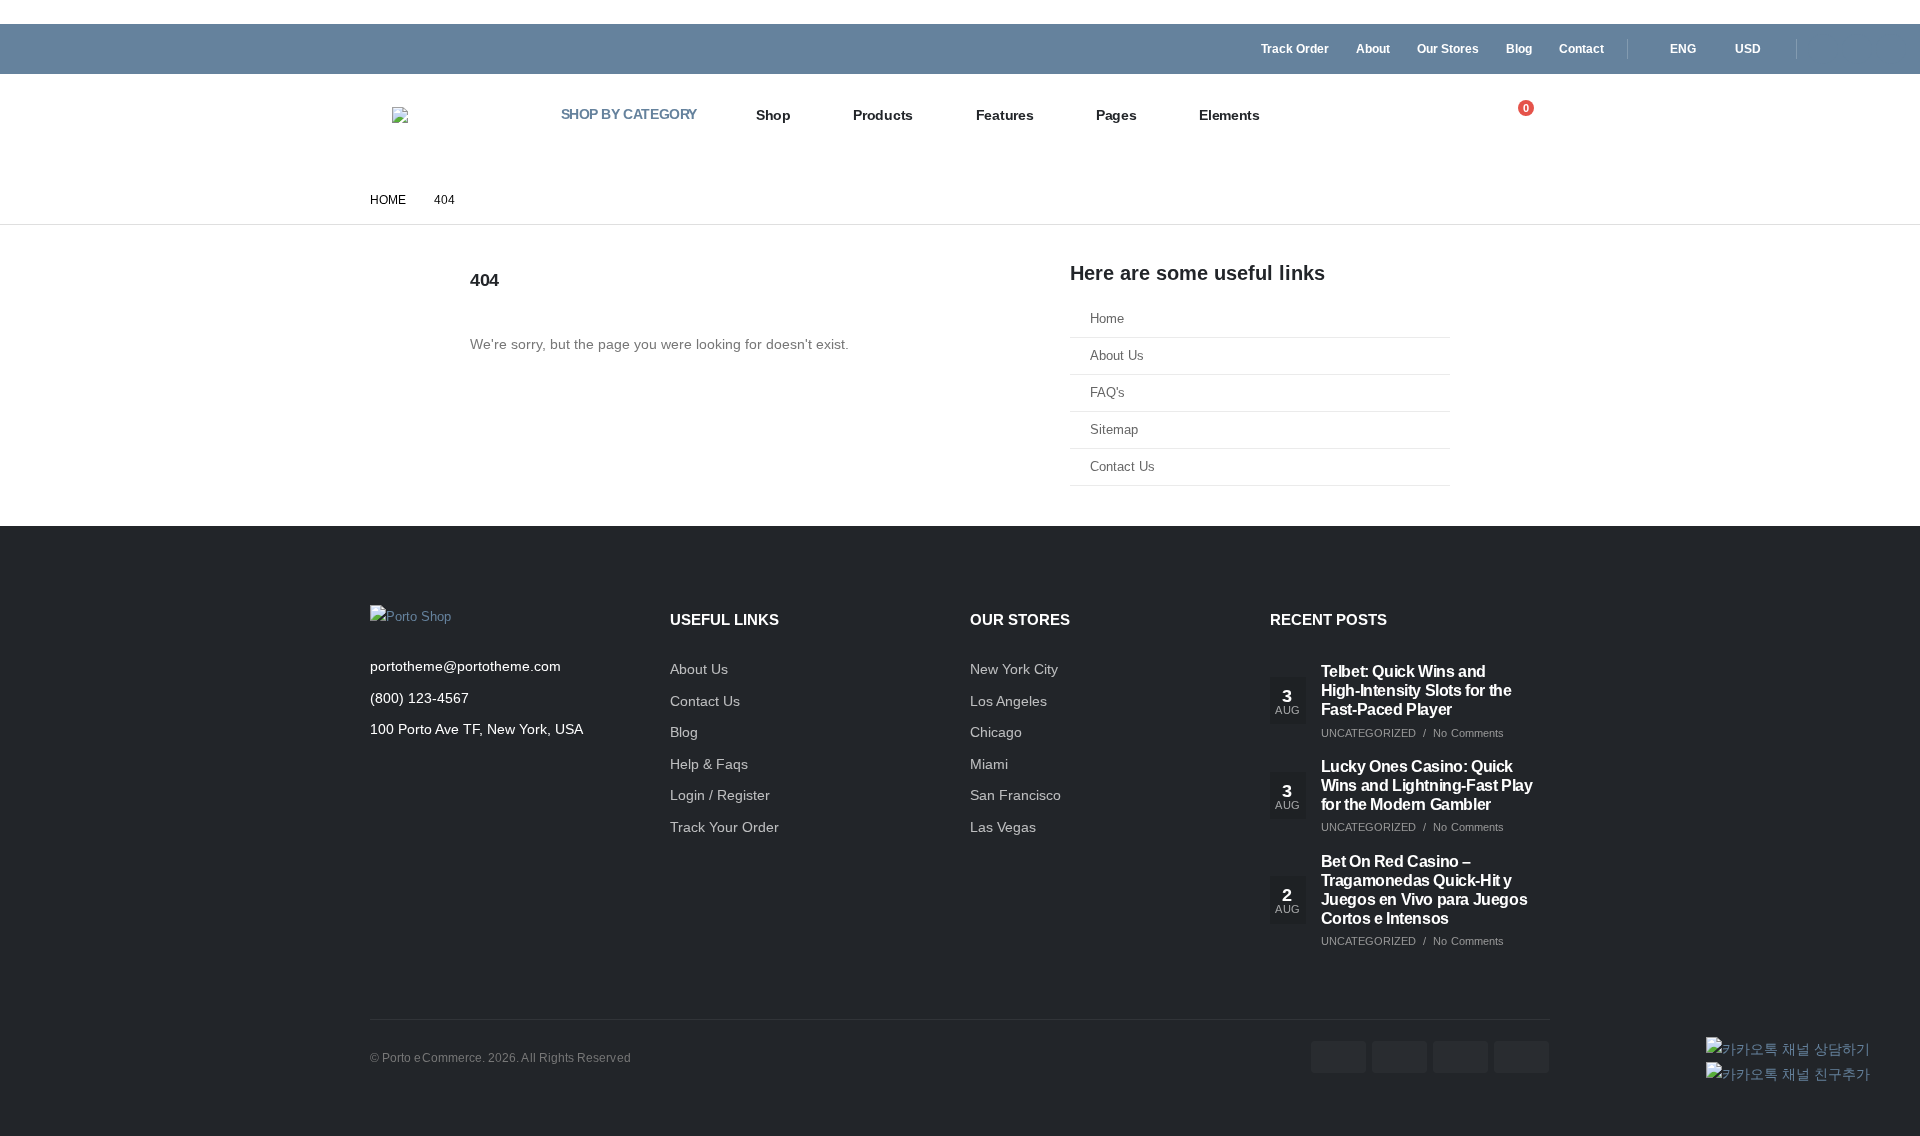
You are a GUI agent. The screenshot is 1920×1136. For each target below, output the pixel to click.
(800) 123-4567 (419, 698)
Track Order (1295, 49)
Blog (1519, 49)
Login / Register (720, 795)
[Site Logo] (457, 115)
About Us (1117, 356)
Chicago (996, 732)
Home (1107, 319)
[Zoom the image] (410, 617)
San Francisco (1015, 795)
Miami (989, 764)
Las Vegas (1003, 827)
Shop (773, 115)
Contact (1581, 49)
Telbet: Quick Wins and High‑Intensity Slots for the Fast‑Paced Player (1416, 690)
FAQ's (1107, 393)
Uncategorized (1369, 733)
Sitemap (1114, 430)
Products (883, 115)
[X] (1857, 49)
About (1373, 49)
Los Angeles (1008, 701)
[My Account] (1472, 115)
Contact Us (1122, 467)
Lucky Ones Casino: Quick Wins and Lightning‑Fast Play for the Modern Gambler (1427, 785)
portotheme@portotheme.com (465, 666)
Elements (1229, 115)
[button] (1428, 116)
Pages (1116, 115)
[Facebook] (1823, 49)
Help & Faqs (709, 764)
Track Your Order (724, 827)
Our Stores (1448, 49)
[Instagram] (1891, 49)
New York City (1014, 669)
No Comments (1468, 733)
